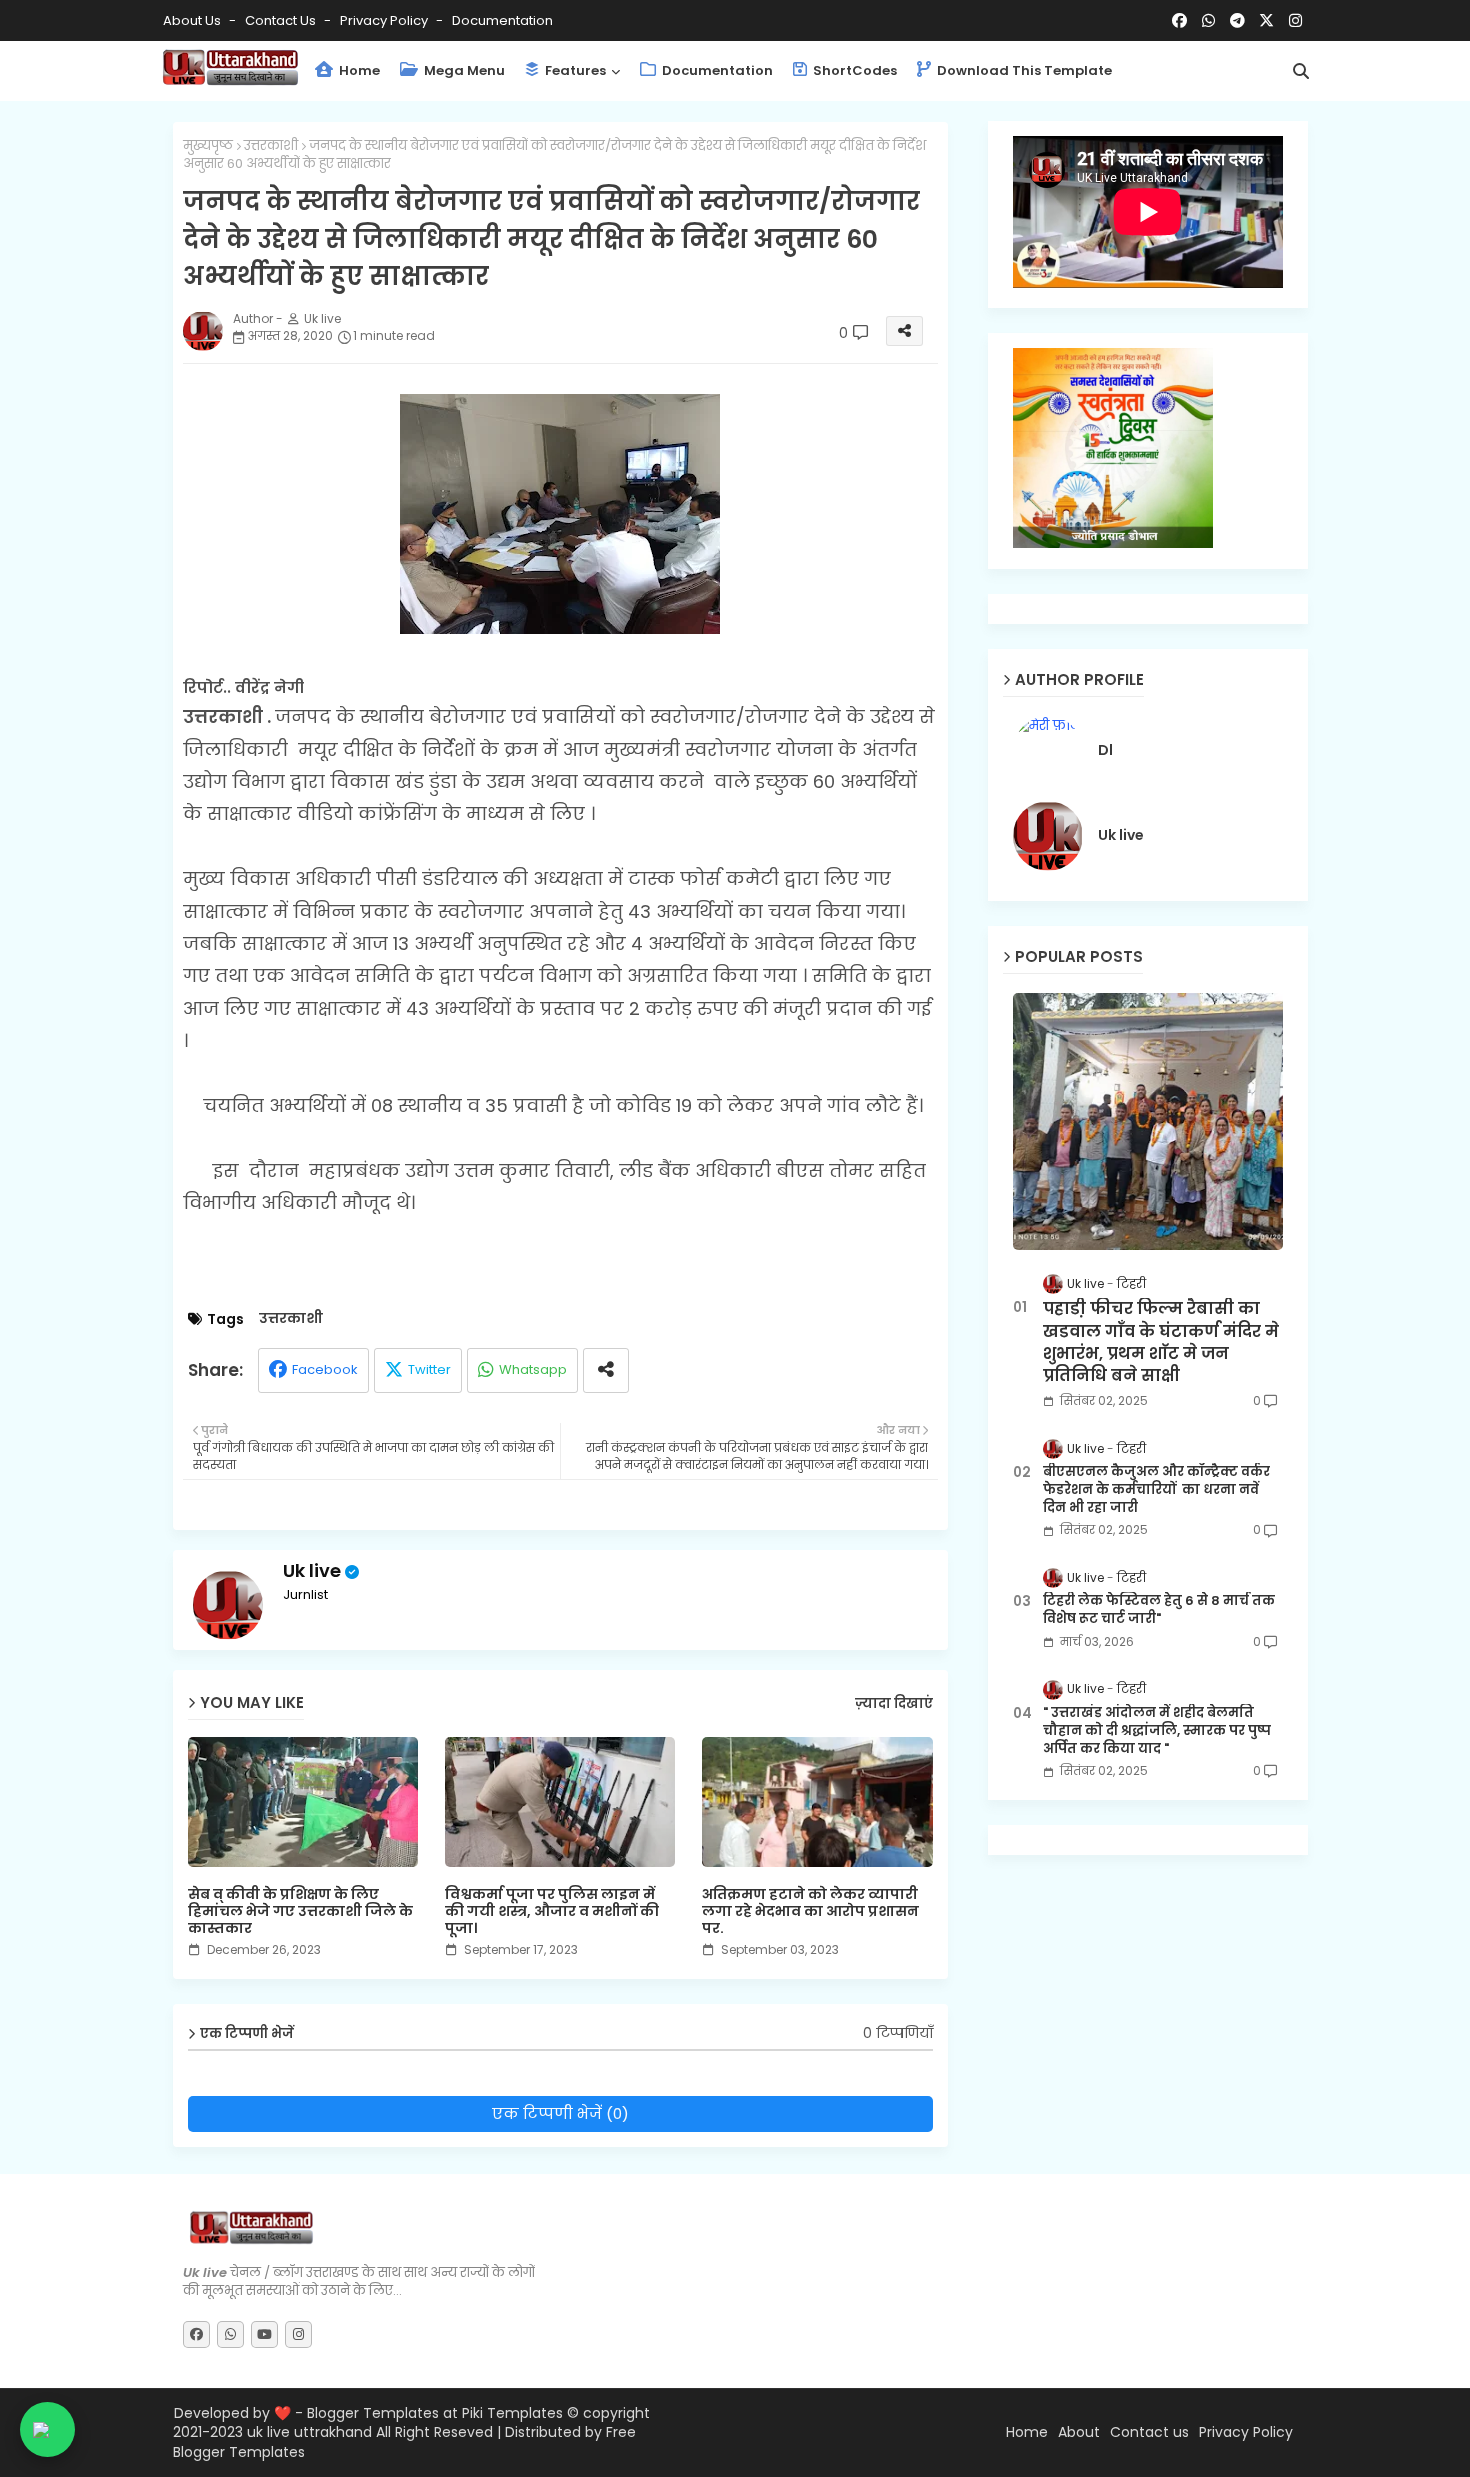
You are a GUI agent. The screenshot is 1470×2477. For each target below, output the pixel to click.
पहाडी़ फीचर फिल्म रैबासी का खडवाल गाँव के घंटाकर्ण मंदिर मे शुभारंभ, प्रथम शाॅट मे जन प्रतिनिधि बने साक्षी (1161, 1342)
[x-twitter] (1266, 21)
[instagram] (1295, 21)
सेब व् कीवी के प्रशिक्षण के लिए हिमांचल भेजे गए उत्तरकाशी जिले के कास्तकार (300, 1911)
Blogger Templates (373, 2413)
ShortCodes (853, 70)
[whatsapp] (1208, 21)
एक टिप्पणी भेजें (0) (560, 2113)
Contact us (282, 20)
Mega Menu (463, 70)
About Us (193, 20)
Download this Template (1023, 70)
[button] (1301, 71)
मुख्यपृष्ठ (208, 146)
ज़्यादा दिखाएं (894, 1704)
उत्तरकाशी (271, 146)
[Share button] (606, 1370)
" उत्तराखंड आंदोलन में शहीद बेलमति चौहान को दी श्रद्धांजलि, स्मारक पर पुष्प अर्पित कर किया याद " (1157, 1731)
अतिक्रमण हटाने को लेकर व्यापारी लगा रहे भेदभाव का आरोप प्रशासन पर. (810, 1911)
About (1079, 2432)
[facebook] (1179, 21)
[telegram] (1237, 21)
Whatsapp (533, 1369)
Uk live (312, 1570)
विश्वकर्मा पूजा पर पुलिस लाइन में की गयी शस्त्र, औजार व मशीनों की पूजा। (552, 1911)
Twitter (429, 1369)
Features (574, 70)
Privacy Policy (385, 20)
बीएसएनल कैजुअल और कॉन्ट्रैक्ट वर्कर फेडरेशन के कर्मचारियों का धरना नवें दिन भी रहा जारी (1156, 1490)
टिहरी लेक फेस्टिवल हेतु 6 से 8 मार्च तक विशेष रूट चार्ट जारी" (1159, 1610)
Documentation (502, 20)
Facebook (325, 1369)
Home (358, 70)
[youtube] (264, 2334)
